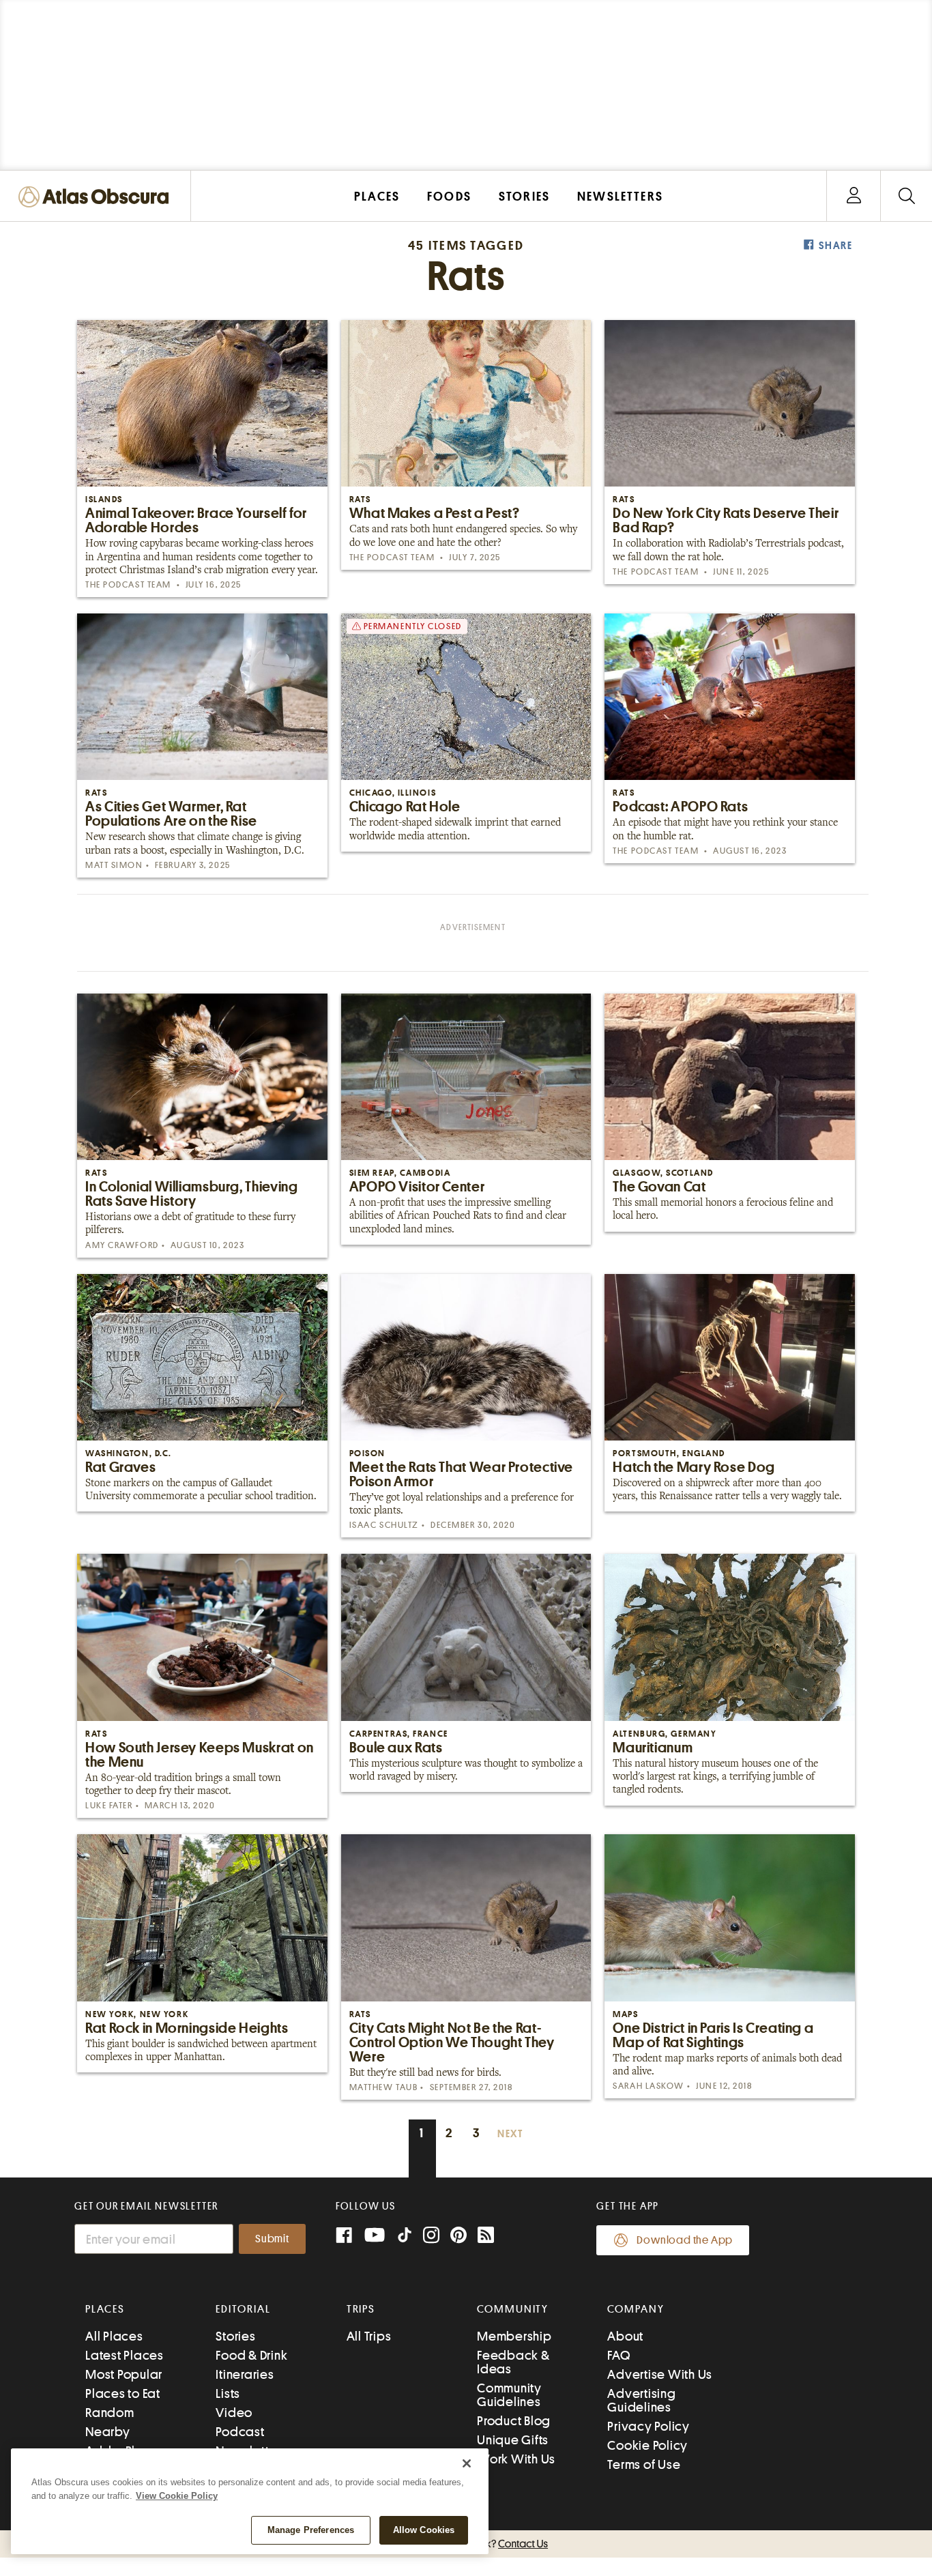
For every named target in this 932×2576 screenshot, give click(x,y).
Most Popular (124, 2374)
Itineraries (245, 2374)
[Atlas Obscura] (97, 198)
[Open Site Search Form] (906, 196)
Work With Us (516, 2459)
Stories (235, 2336)
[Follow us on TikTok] (405, 2238)
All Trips (369, 2336)
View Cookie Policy (177, 2496)
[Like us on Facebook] (344, 2237)
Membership (514, 2336)
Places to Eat (123, 2393)
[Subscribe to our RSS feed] (486, 2237)
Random (110, 2413)
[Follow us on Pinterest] (458, 2237)
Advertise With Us (660, 2374)
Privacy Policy (649, 2426)
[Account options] (854, 196)
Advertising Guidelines (641, 2400)
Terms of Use (644, 2464)
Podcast (240, 2432)
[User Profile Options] (854, 196)
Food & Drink (251, 2355)
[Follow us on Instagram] (431, 2237)
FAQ (618, 2355)
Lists (228, 2393)
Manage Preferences (311, 2530)
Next (510, 2134)
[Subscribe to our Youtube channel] (375, 2237)
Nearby (108, 2432)
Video (234, 2413)
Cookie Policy (647, 2445)
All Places (114, 2336)
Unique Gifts (513, 2440)
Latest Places (125, 2355)
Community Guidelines (509, 2395)
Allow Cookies (424, 2530)
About (625, 2336)
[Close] (467, 2463)
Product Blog (514, 2421)
